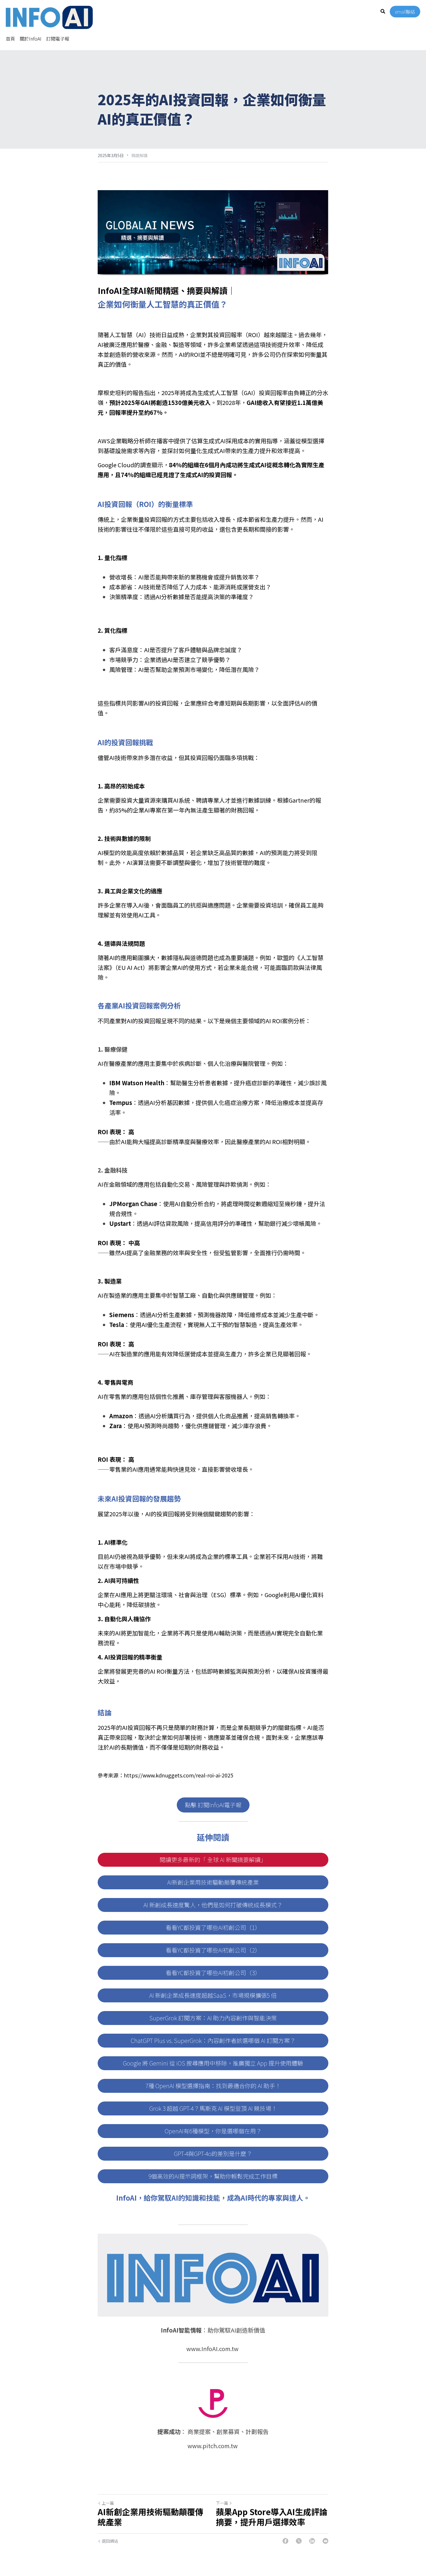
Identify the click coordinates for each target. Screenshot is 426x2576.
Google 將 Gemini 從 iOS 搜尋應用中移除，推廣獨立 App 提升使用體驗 (213, 2063)
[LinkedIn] (312, 2541)
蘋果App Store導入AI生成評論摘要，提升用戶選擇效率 (272, 2517)
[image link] (49, 17)
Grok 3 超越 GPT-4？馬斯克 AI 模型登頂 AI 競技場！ (213, 2108)
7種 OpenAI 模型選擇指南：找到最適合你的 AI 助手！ (213, 2086)
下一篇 (222, 2503)
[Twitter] (299, 2541)
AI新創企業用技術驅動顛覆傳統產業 (213, 1882)
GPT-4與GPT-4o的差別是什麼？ (213, 2154)
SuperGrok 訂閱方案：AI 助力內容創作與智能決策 (213, 2018)
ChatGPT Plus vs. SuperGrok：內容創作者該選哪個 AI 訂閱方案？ (213, 2040)
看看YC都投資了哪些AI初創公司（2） (213, 1950)
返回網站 (110, 2541)
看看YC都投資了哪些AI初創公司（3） (213, 1973)
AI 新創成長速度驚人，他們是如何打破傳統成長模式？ (213, 1905)
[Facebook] (285, 2541)
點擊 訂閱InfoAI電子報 (213, 1805)
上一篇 (108, 2503)
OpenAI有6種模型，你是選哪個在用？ (213, 2131)
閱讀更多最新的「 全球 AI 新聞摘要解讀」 (213, 1860)
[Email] (325, 2541)
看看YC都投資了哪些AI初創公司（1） (213, 1927)
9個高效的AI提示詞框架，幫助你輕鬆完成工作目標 (213, 2176)
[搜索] (383, 11)
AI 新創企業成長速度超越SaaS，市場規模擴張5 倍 (213, 1995)
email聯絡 (405, 12)
